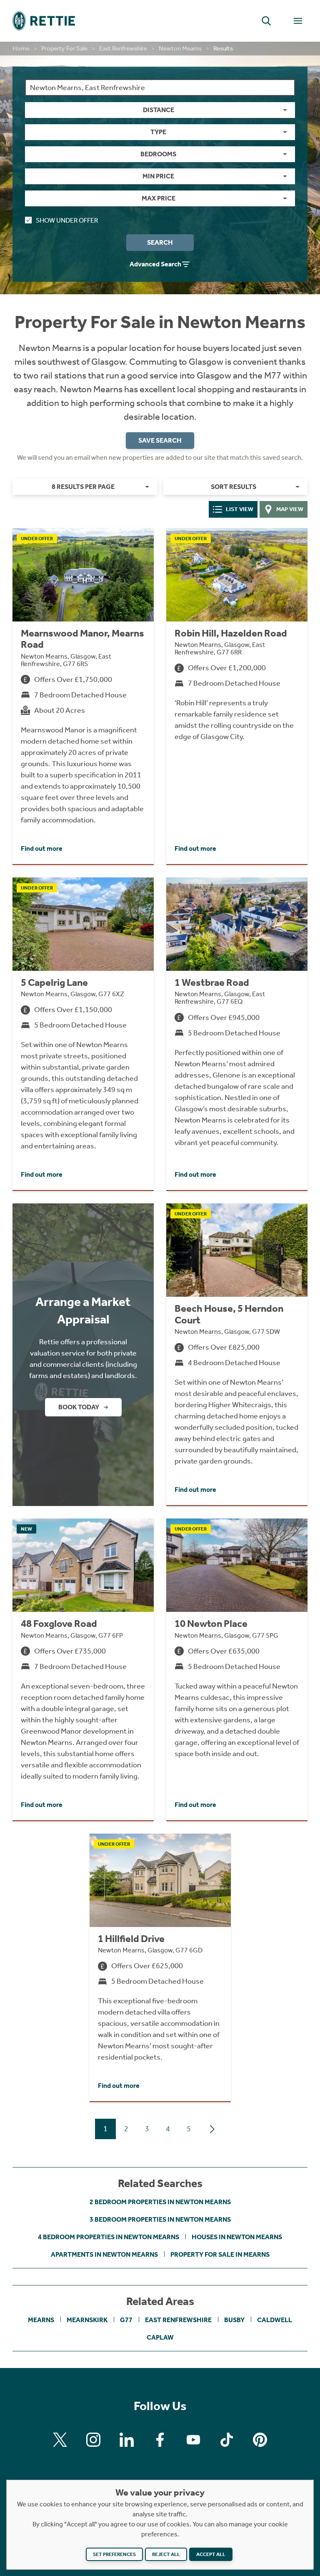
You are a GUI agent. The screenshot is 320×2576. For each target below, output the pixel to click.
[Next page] (212, 2129)
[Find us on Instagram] (93, 2440)
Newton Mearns (180, 48)
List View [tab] (240, 509)
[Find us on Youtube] (193, 2440)
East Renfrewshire (123, 48)
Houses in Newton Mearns (237, 2237)
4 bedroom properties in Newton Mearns (109, 2237)
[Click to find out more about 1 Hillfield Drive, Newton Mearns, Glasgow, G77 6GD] (160, 1967)
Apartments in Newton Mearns (104, 2254)
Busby (234, 2320)
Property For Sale (64, 48)
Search (160, 242)
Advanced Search (155, 264)
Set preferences (114, 2554)
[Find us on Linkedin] (127, 2440)
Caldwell (275, 2320)
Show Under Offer (67, 220)
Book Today (79, 1407)
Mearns (41, 2320)
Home (21, 48)
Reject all (166, 2554)
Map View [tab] (290, 509)
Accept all (211, 2554)
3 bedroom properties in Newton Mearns (160, 2219)
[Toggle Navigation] (298, 21)
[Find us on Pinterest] (260, 2440)
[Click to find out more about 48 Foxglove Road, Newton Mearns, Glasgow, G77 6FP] (83, 1669)
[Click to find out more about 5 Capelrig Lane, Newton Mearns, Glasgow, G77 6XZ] (83, 1034)
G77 (126, 2320)
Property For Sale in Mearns (220, 2254)
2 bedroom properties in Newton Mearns (160, 2202)
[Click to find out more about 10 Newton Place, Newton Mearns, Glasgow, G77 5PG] (237, 1669)
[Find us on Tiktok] (227, 2440)
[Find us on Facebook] (160, 2440)
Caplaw (160, 2337)
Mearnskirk (87, 2320)
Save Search (160, 440)
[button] (266, 21)
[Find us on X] (60, 2440)
